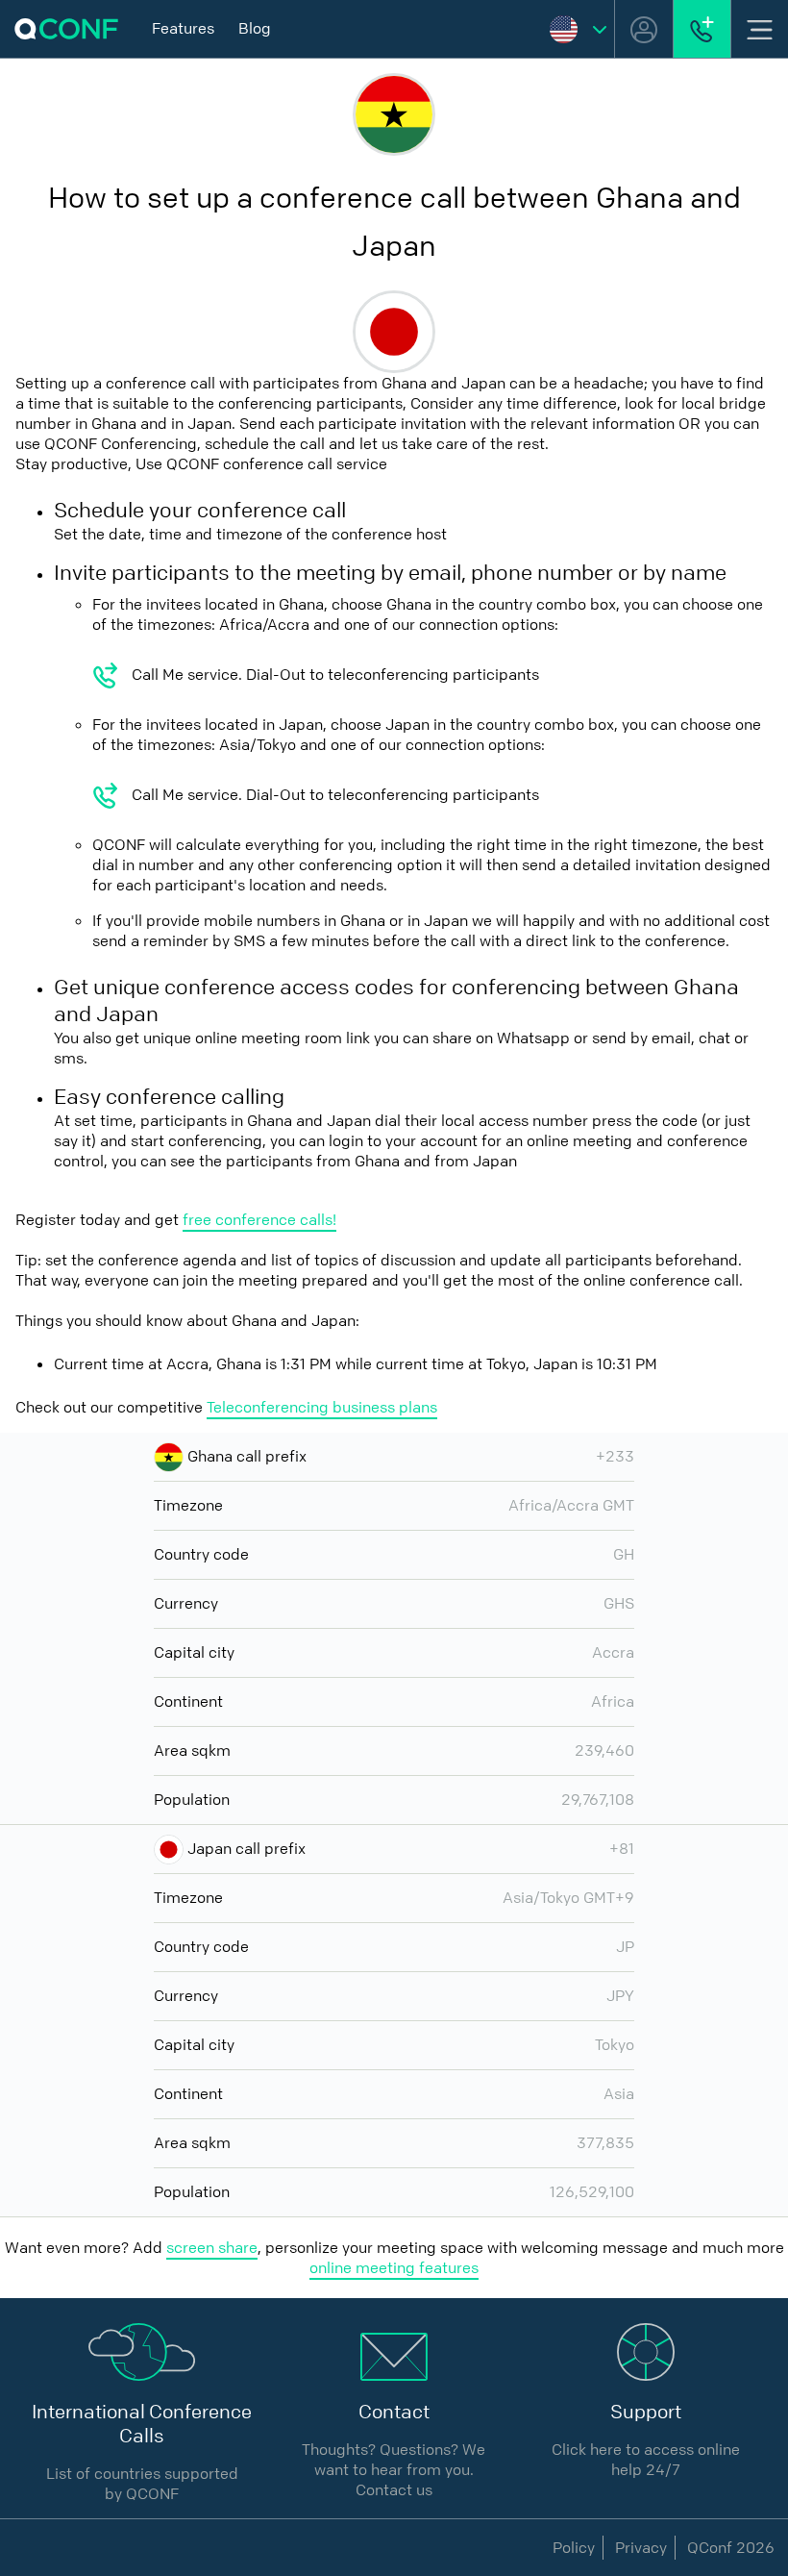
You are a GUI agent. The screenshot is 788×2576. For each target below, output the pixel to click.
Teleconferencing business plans (322, 1407)
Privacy (641, 2548)
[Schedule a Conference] (702, 29)
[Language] (578, 29)
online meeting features (394, 2268)
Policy (574, 2548)
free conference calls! (259, 1220)
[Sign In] (644, 29)
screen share (212, 2248)
